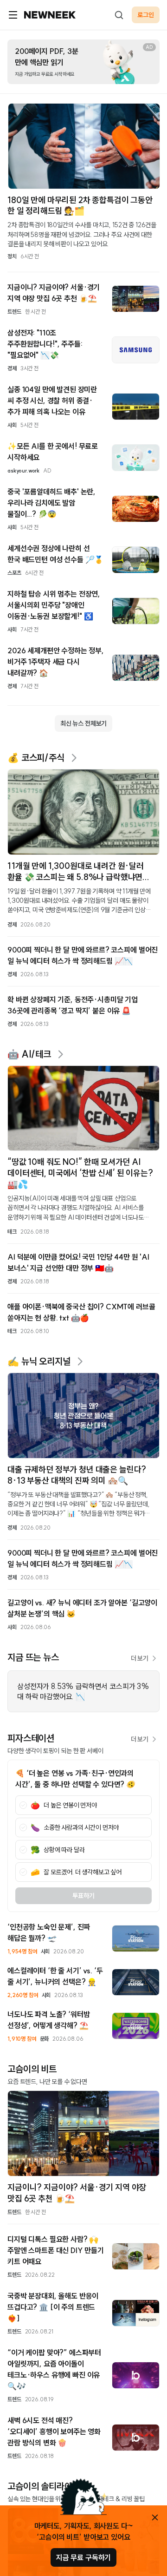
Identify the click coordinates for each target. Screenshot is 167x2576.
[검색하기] (119, 15)
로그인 (146, 15)
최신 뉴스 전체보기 (83, 723)
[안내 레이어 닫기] (155, 2517)
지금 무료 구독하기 (83, 2557)
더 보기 (140, 1658)
